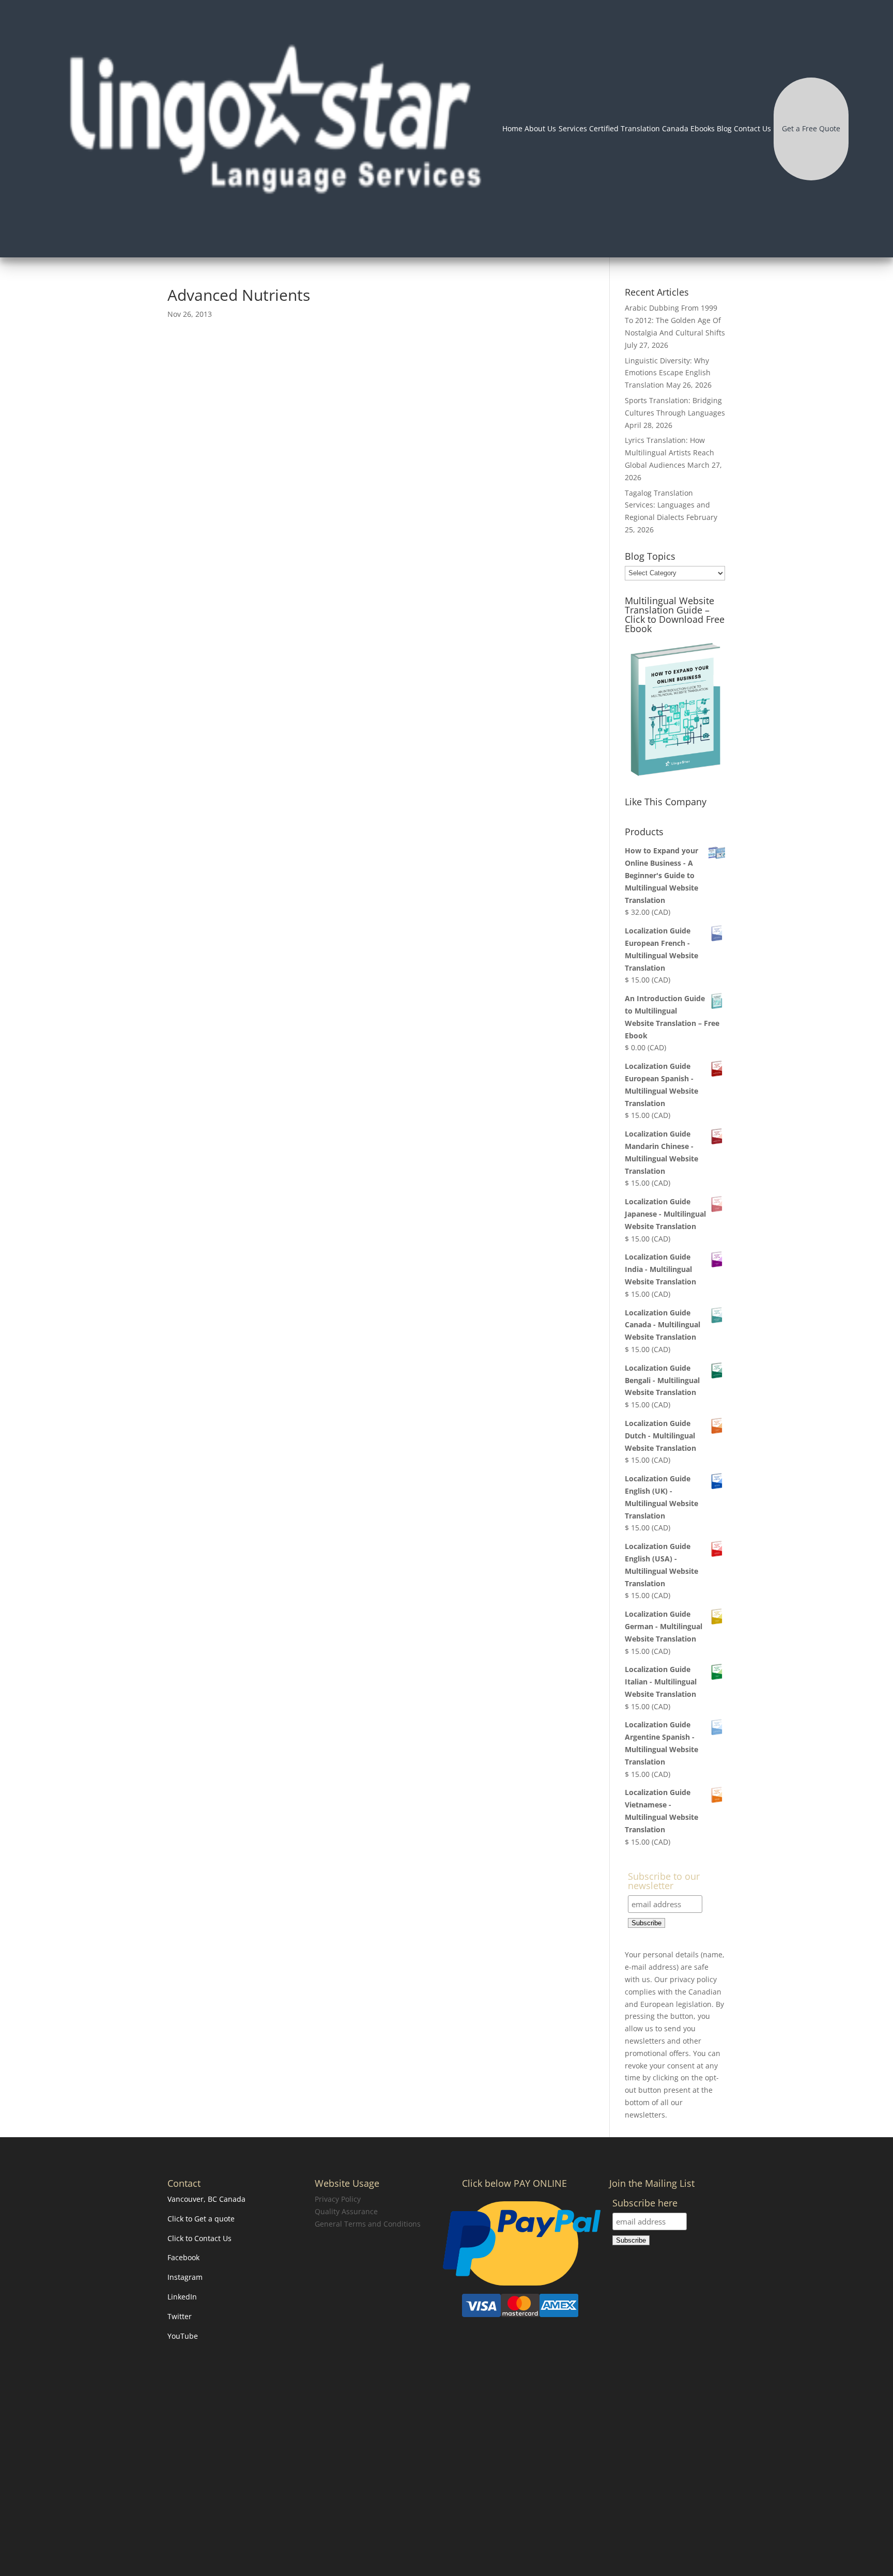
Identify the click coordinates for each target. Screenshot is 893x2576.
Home (512, 128)
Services (573, 128)
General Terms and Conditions (368, 2223)
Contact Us (752, 128)
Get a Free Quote (811, 128)
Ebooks (703, 128)
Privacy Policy (338, 2199)
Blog (724, 128)
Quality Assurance (346, 2211)
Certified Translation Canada (639, 128)
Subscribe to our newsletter (664, 1882)
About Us (540, 128)
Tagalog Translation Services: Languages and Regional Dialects (667, 505)
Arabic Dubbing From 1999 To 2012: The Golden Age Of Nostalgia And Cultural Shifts (675, 320)
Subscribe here (645, 2204)
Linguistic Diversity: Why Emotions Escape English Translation (668, 373)
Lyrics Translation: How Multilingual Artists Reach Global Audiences (669, 453)
